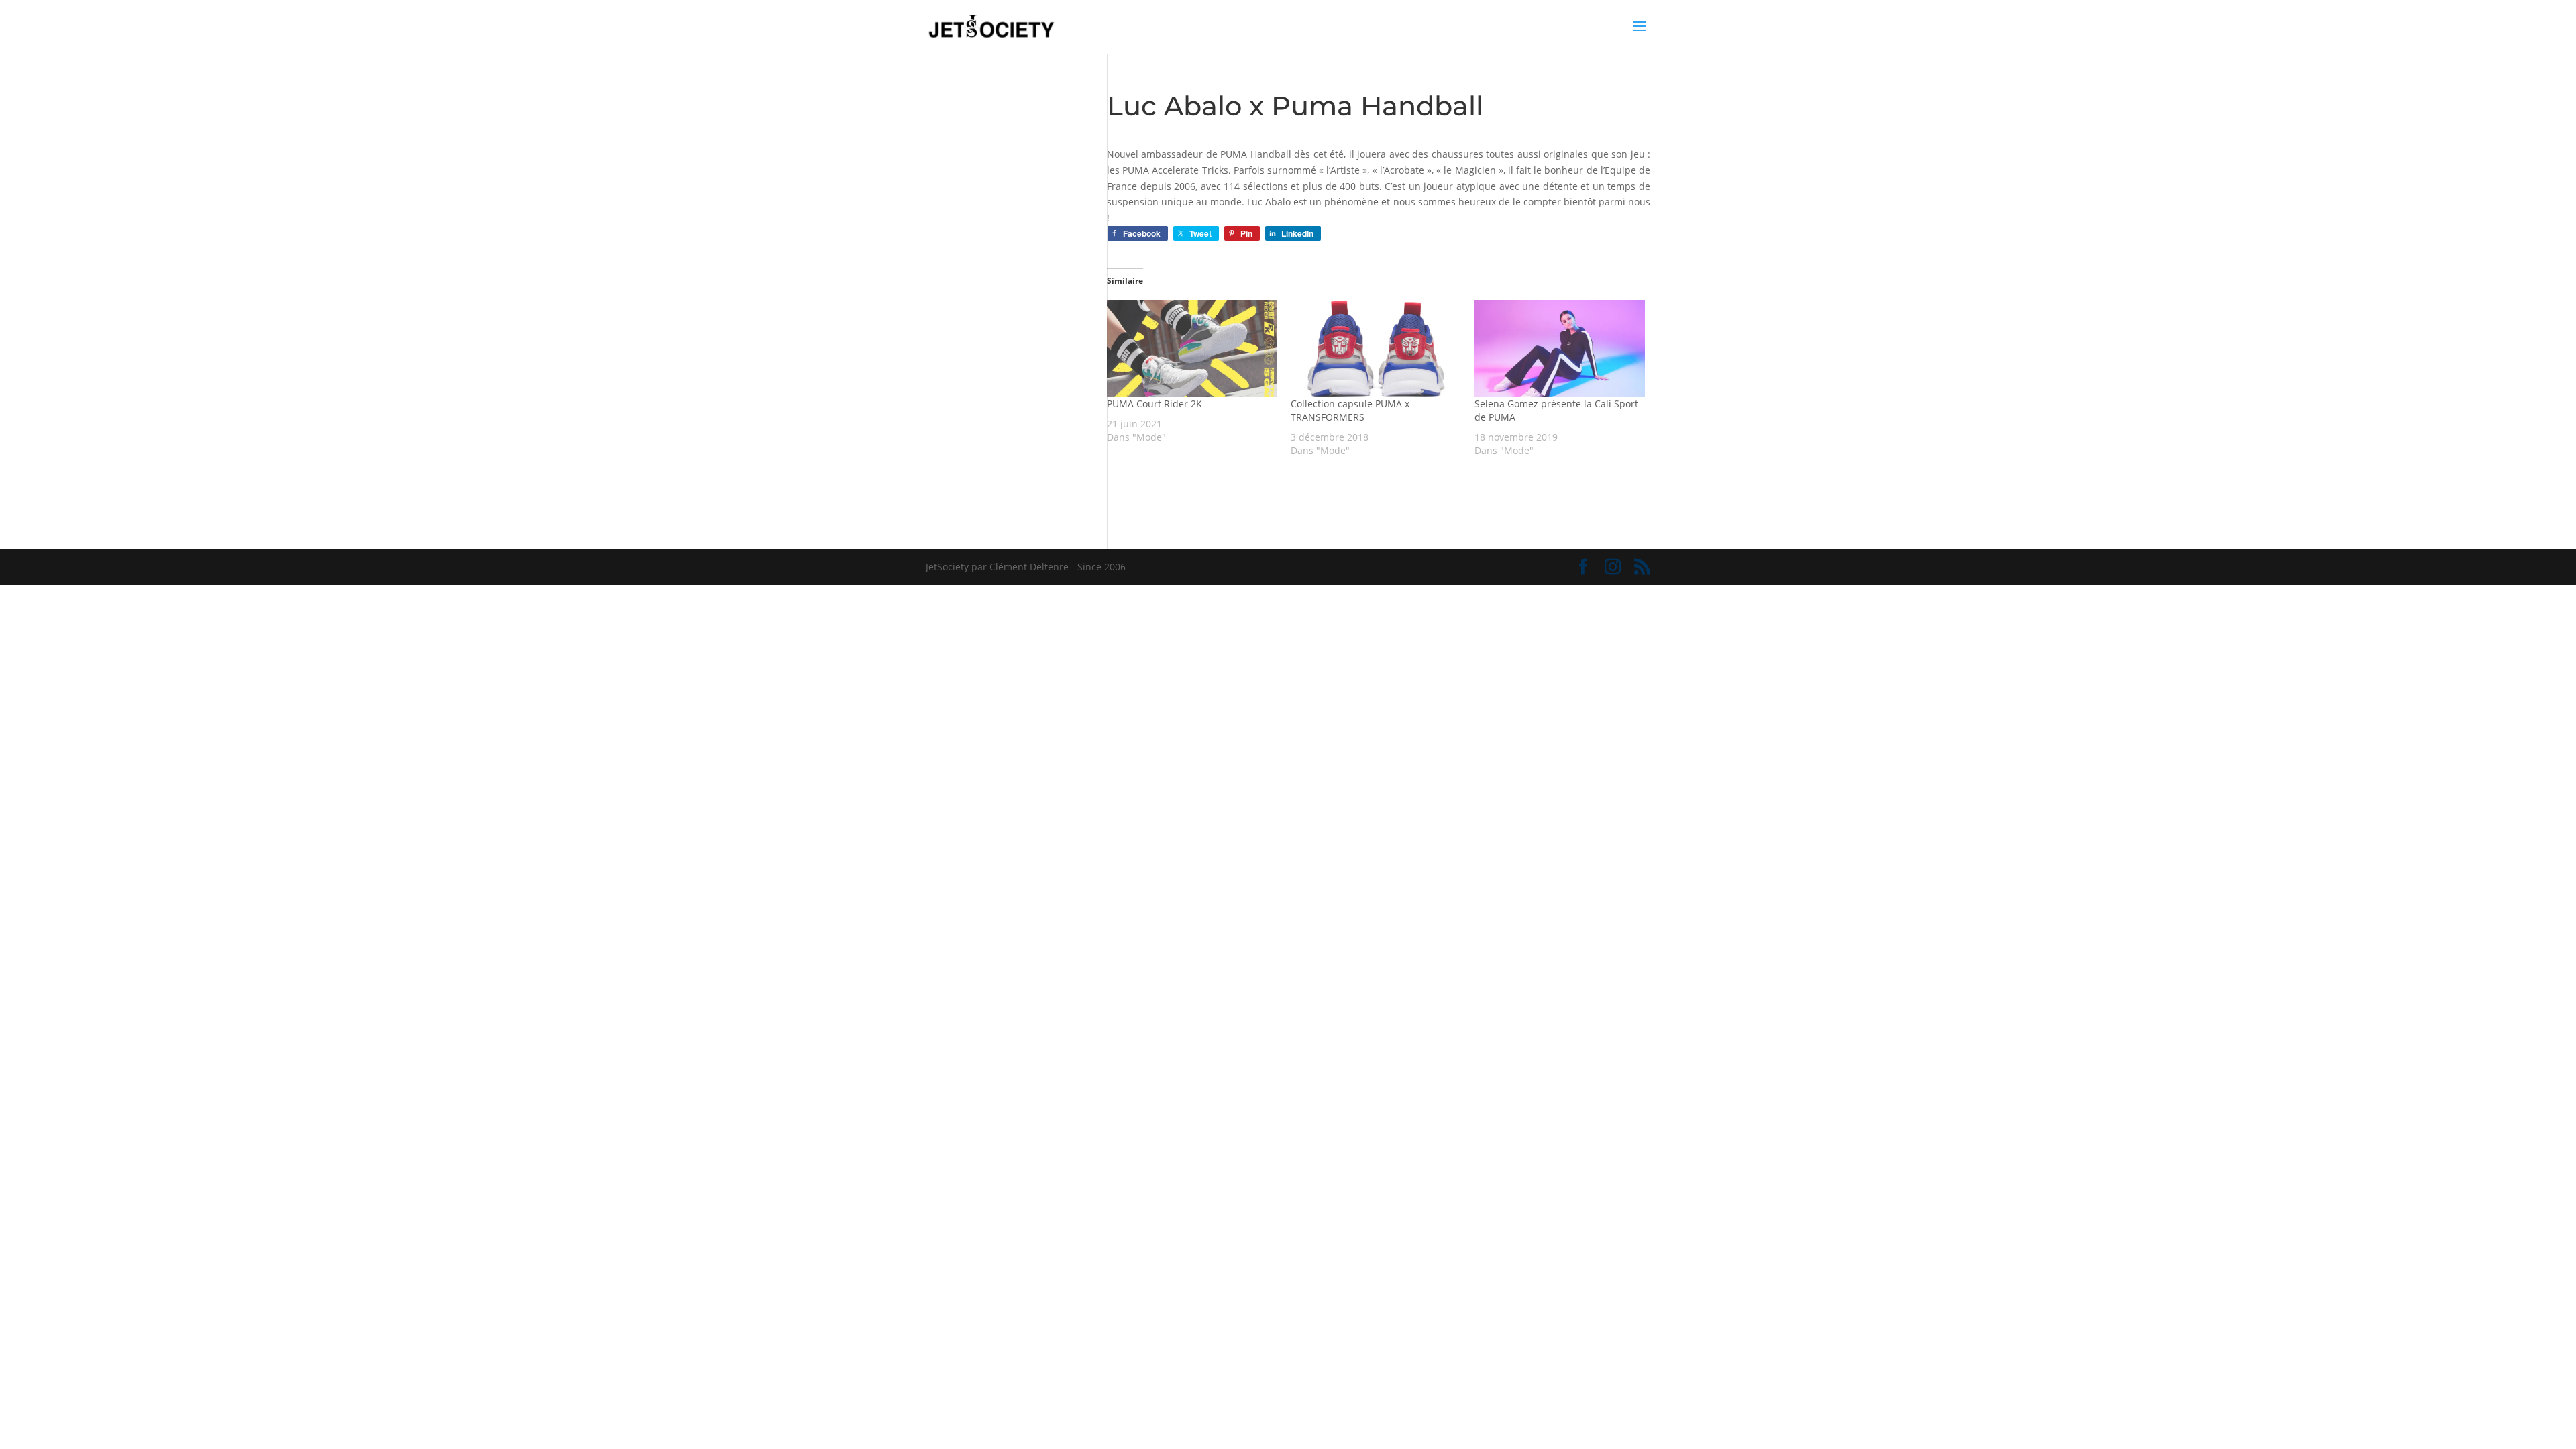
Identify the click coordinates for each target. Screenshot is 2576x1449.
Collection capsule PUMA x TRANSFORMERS (1350, 410)
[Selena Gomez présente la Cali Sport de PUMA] (1560, 348)
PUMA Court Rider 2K (1155, 404)
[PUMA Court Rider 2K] (1192, 348)
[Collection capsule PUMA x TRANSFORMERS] (1376, 348)
